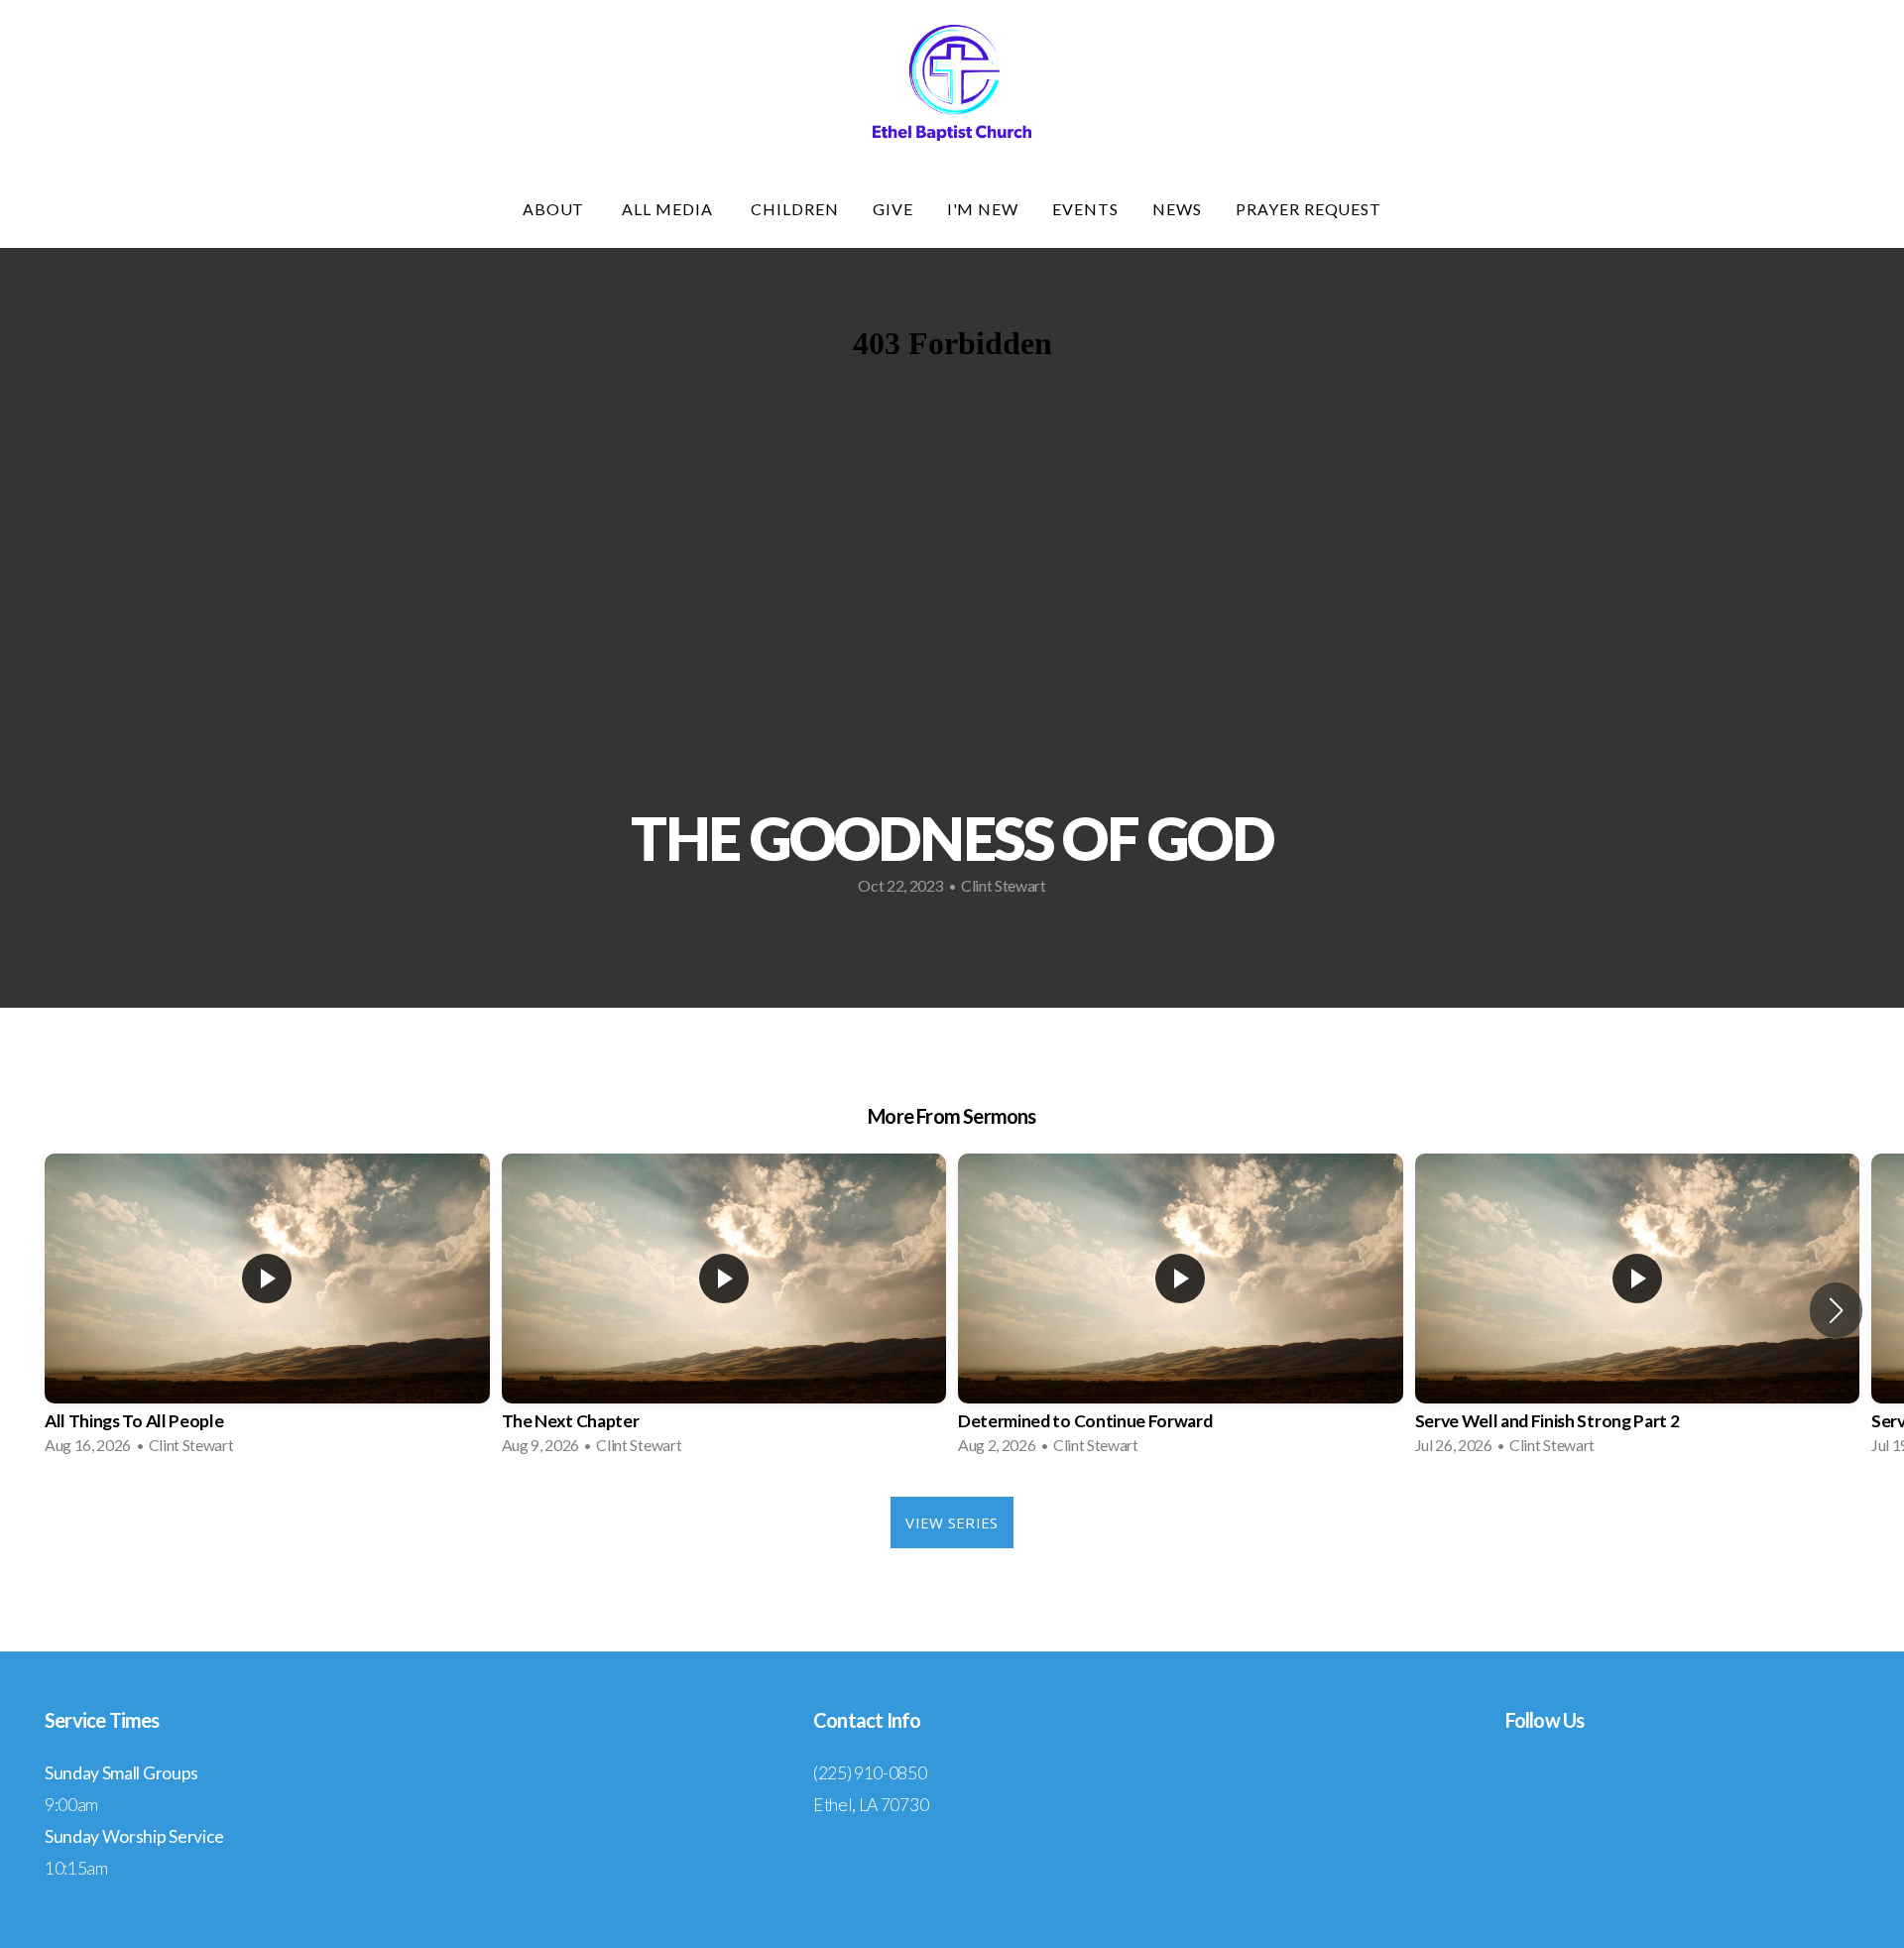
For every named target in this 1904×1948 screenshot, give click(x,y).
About (556, 209)
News (1177, 209)
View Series (952, 1522)
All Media (669, 209)
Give (893, 209)
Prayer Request (1309, 209)
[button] (1836, 1310)
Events (1085, 209)
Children (795, 209)
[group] (267, 1310)
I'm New (983, 209)
